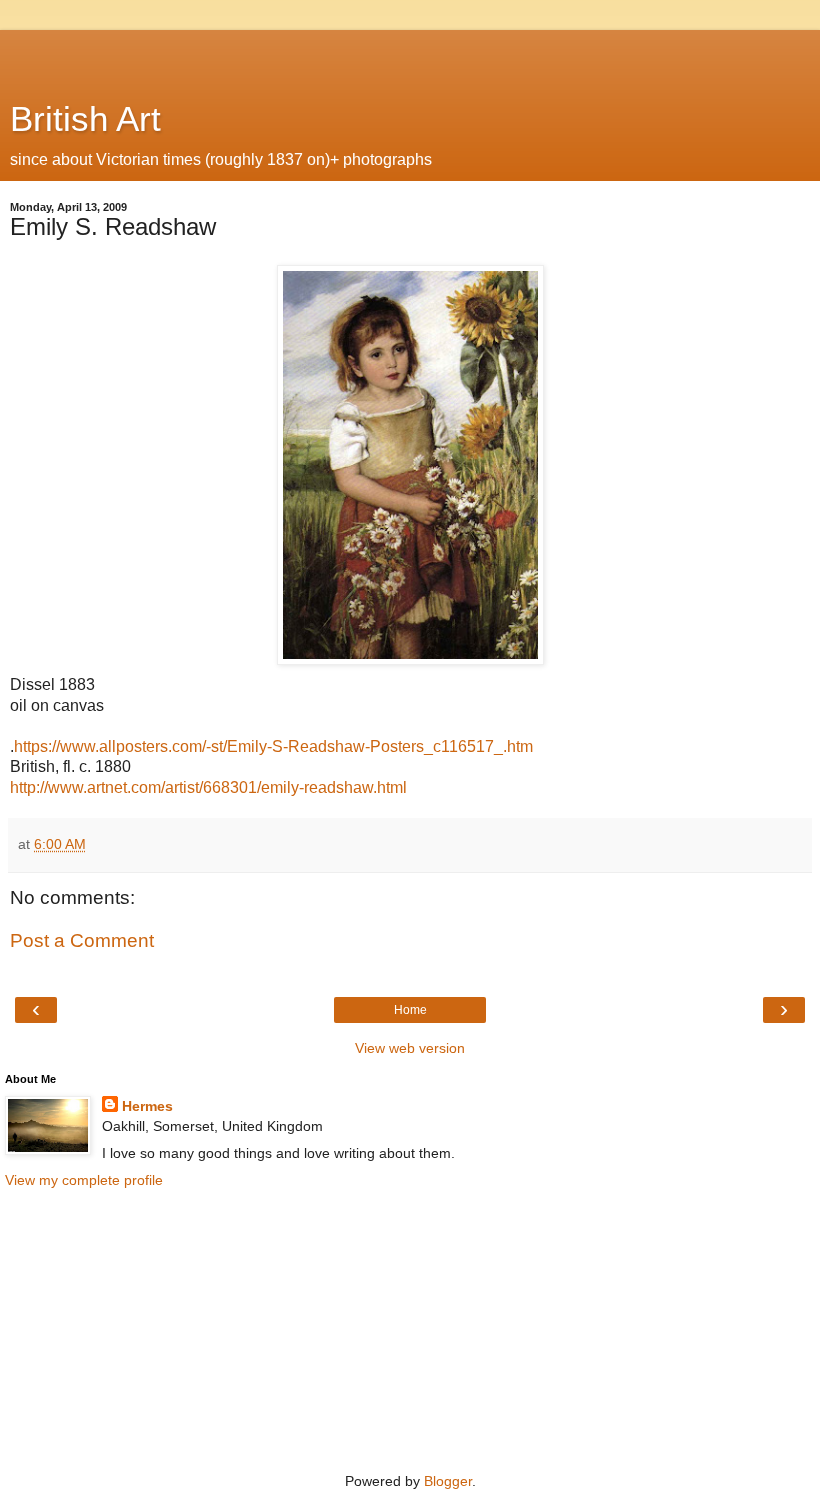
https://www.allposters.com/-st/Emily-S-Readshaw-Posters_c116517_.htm (273, 746)
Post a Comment (82, 940)
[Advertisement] (410, 55)
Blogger (448, 1481)
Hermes (147, 1106)
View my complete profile (84, 1180)
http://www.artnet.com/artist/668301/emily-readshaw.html (208, 787)
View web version (410, 1048)
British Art (85, 119)
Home (410, 1010)
